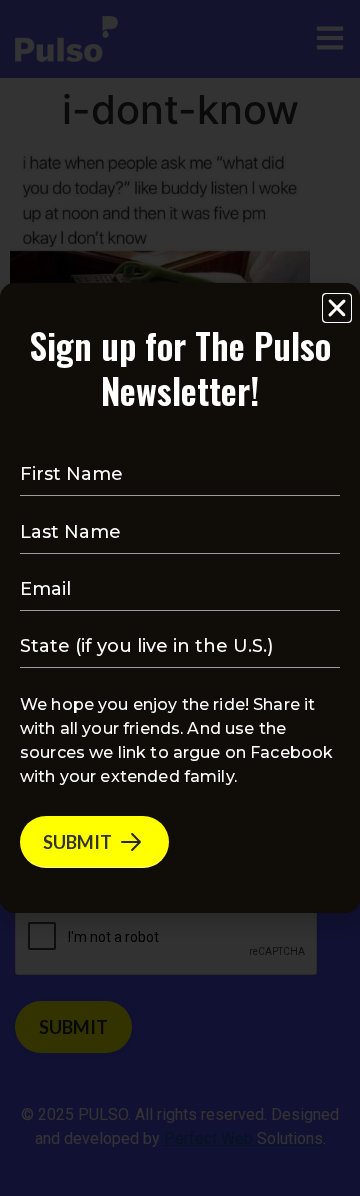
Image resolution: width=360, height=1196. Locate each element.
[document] (180, 598)
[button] (337, 308)
